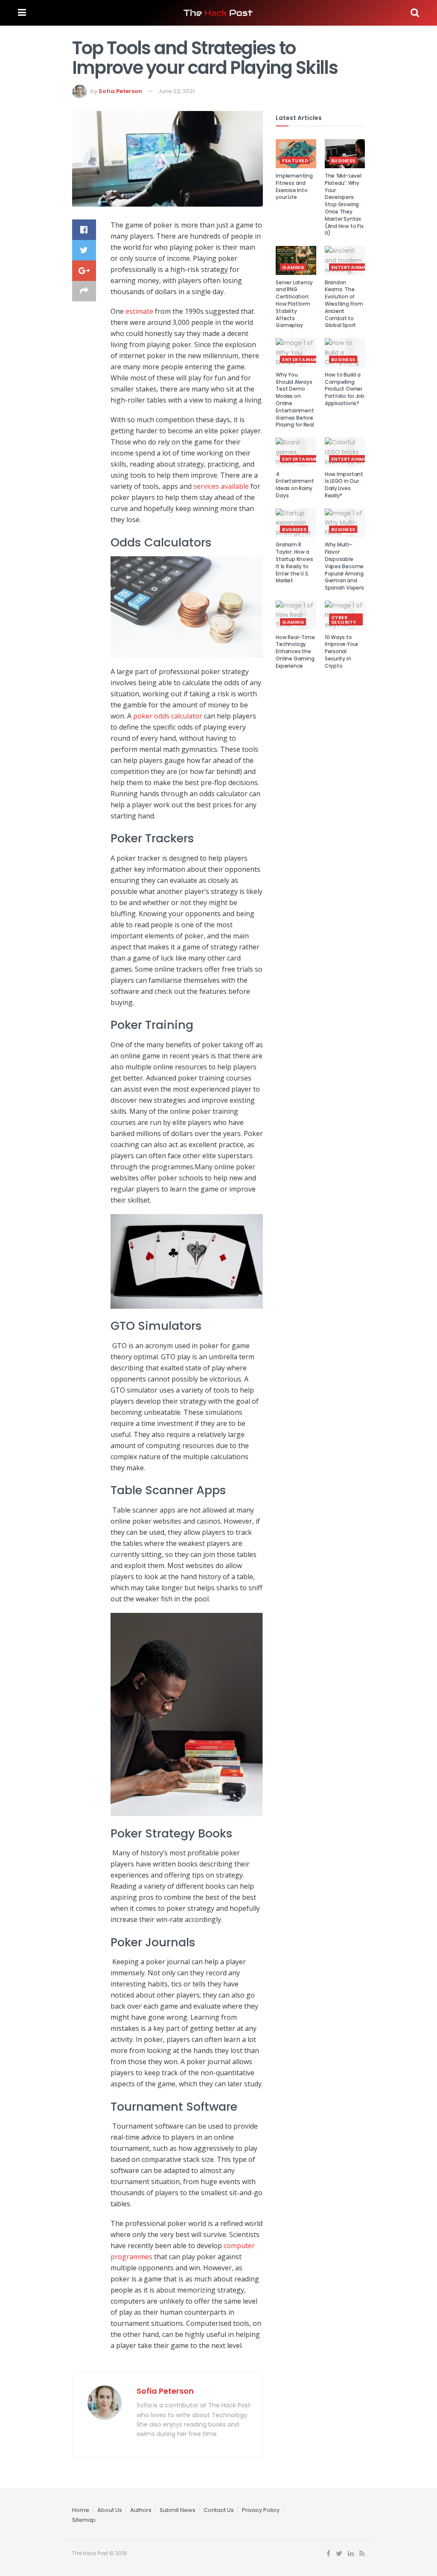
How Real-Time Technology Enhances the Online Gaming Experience (295, 651)
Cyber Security (344, 620)
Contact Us (219, 2510)
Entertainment (353, 267)
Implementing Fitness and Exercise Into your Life (294, 186)
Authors (141, 2510)
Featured (295, 161)
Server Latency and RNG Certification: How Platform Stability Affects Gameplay (294, 304)
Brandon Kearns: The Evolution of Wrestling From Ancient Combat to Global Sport (344, 304)
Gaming (293, 267)
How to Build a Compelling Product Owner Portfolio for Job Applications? (345, 389)
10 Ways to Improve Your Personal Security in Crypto (341, 651)
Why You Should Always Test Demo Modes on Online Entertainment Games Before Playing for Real (295, 400)
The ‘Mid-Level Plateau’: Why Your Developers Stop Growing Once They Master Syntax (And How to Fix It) (344, 204)
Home (81, 2510)
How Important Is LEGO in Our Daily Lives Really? (344, 485)
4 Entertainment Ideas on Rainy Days (295, 485)
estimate (139, 311)
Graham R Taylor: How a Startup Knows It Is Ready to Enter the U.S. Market (294, 562)
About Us (110, 2510)
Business (343, 161)
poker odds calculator (168, 716)
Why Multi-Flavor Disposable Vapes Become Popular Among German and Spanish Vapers (344, 566)
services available (221, 486)
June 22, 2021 (176, 91)
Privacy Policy (261, 2510)
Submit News (178, 2510)
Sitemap (84, 2520)
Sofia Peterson (120, 91)
